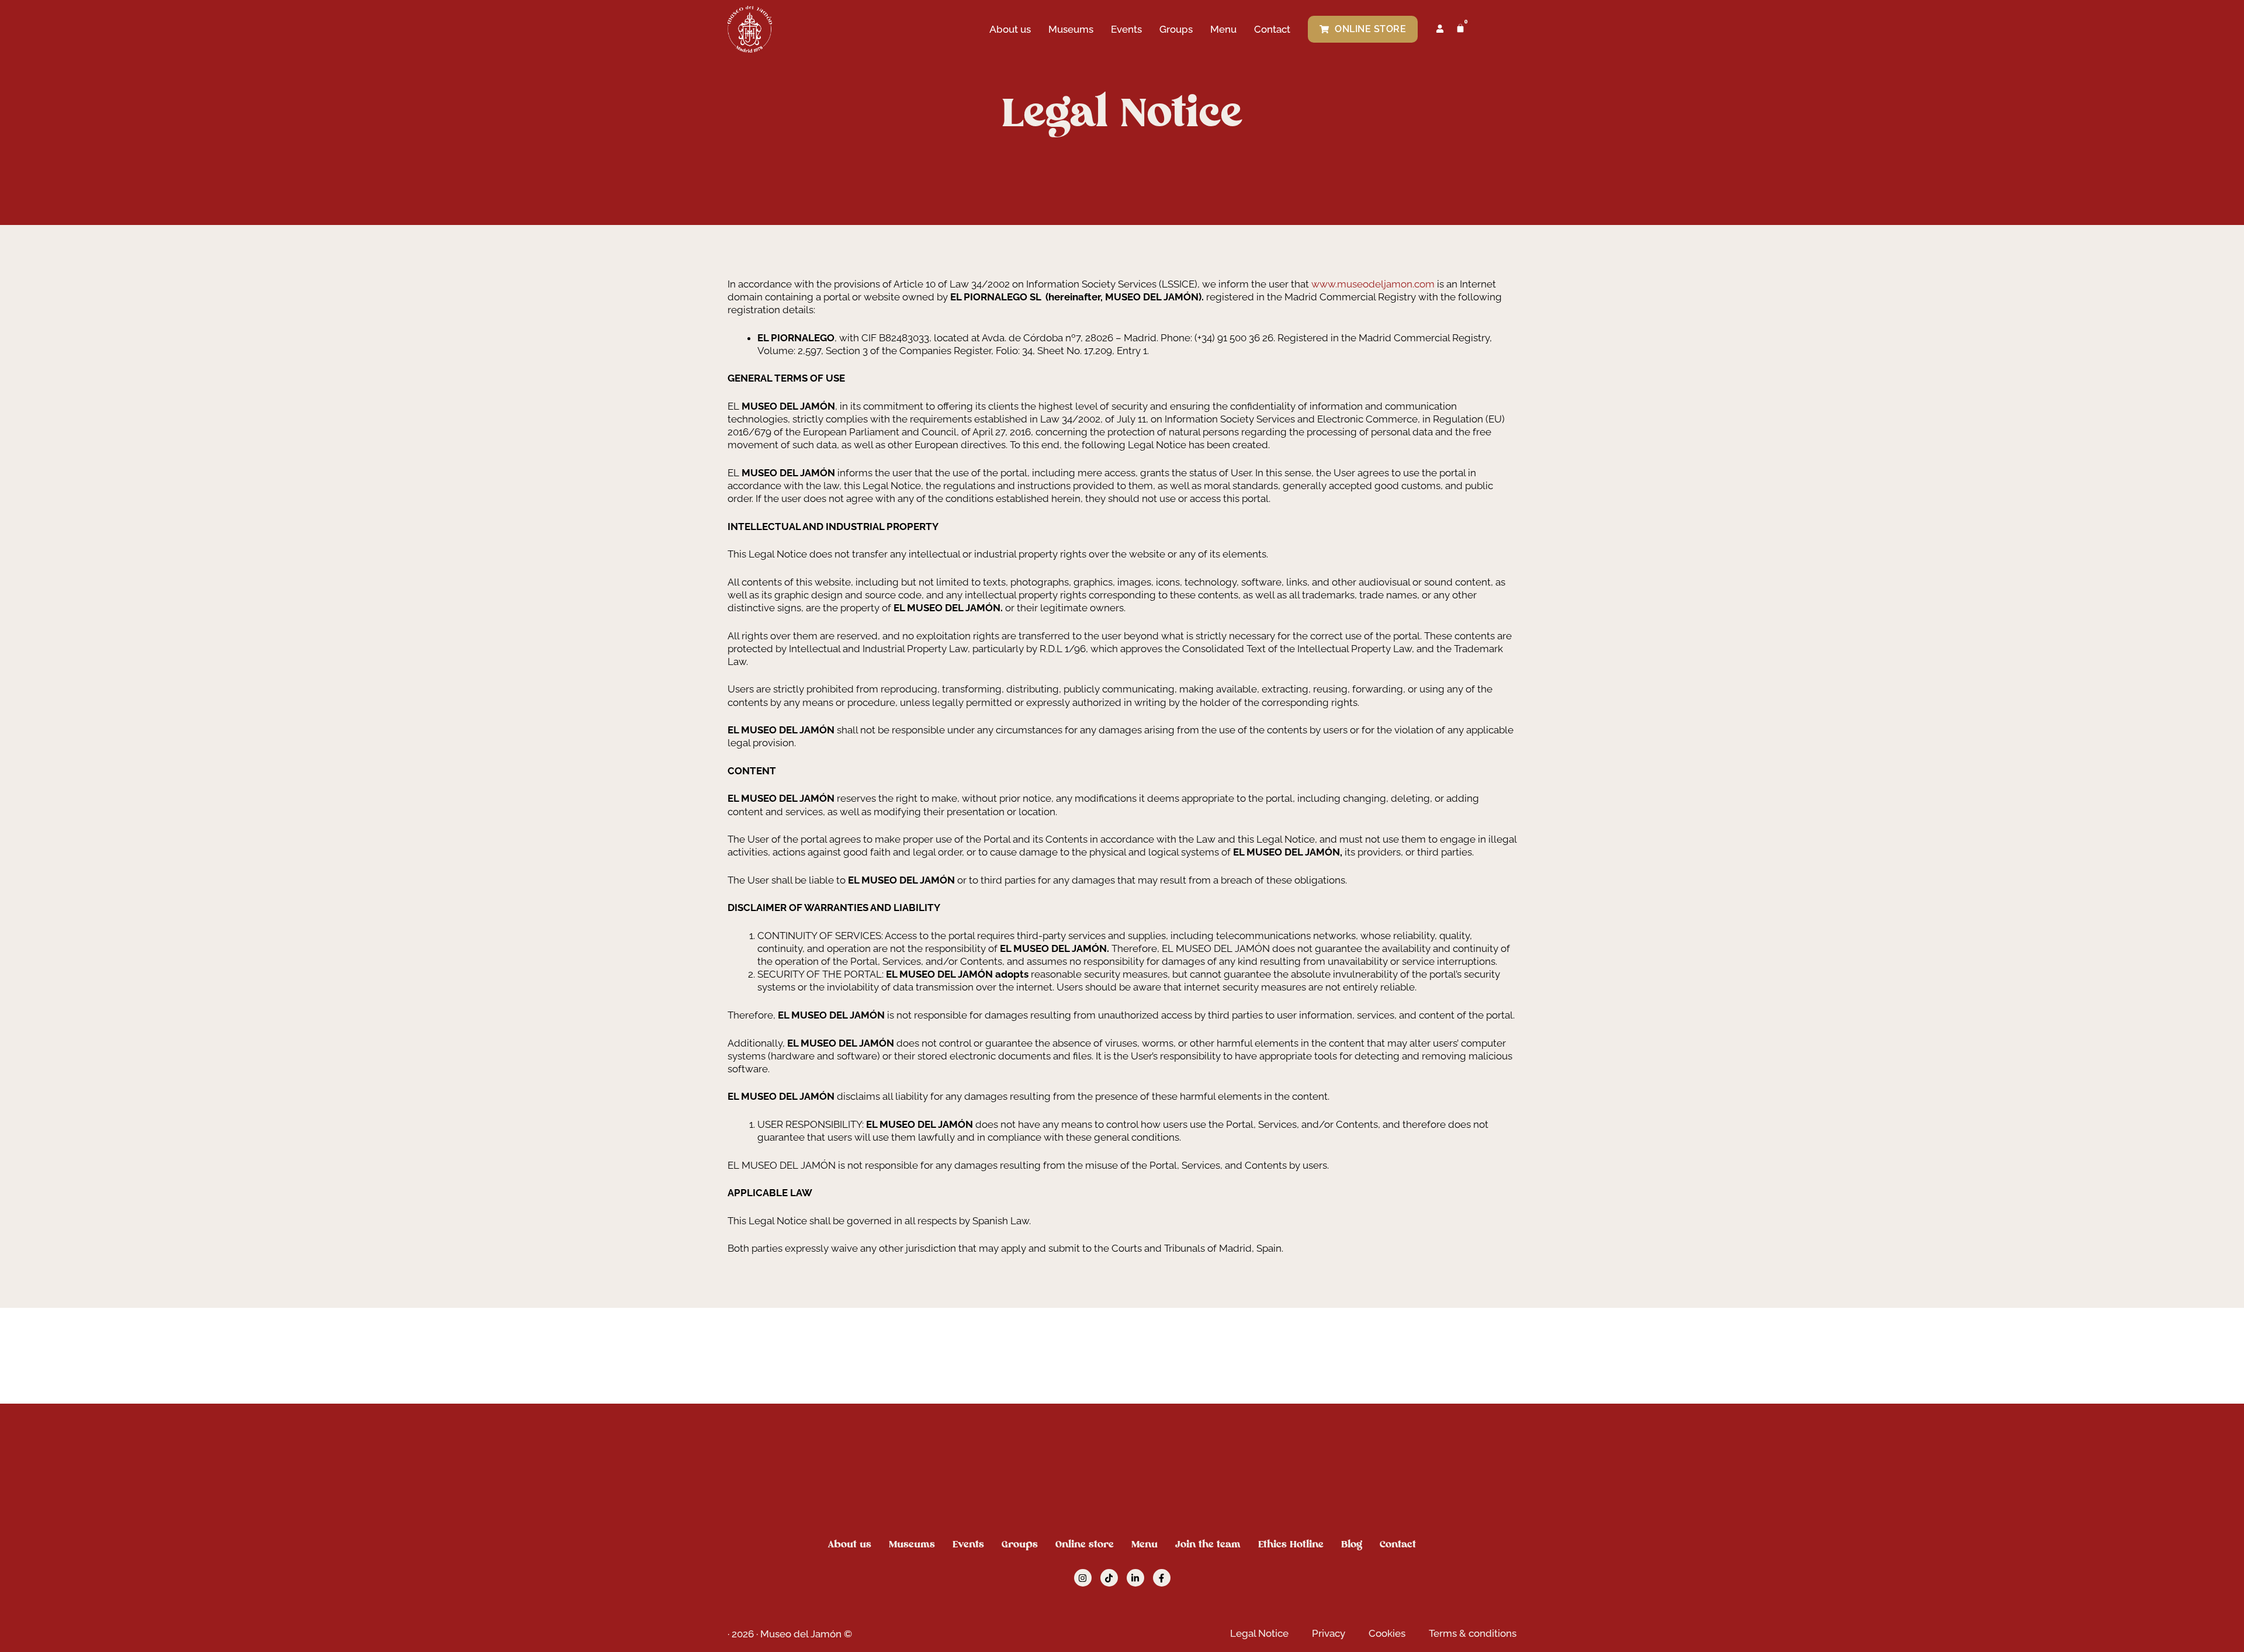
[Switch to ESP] (1511, 29)
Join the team (1208, 1544)
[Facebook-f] (1162, 1578)
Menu (1223, 29)
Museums (1071, 29)
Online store (1085, 1544)
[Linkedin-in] (1135, 1578)
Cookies (1387, 1633)
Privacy (1329, 1633)
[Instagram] (1083, 1578)
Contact (1272, 29)
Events (1126, 29)
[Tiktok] (1109, 1578)
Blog (1352, 1544)
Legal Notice (1259, 1633)
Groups (1176, 29)
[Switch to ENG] (1488, 29)
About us (1010, 29)
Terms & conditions (1473, 1633)
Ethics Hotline (1291, 1544)
